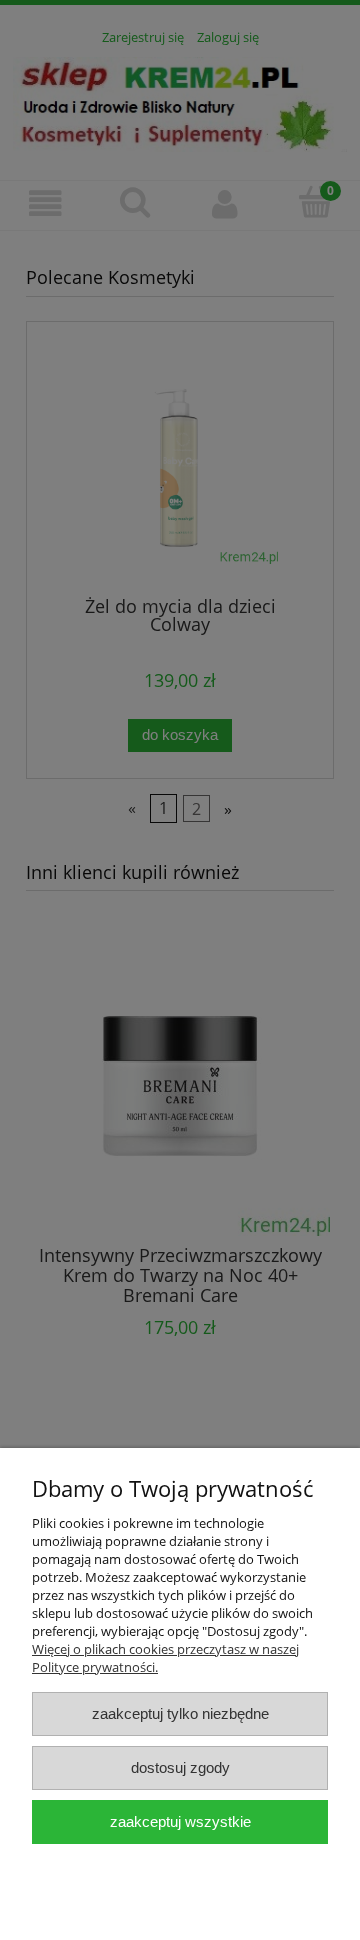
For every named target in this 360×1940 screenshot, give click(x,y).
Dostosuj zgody (180, 1767)
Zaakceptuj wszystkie (180, 1821)
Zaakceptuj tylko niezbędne (180, 1713)
